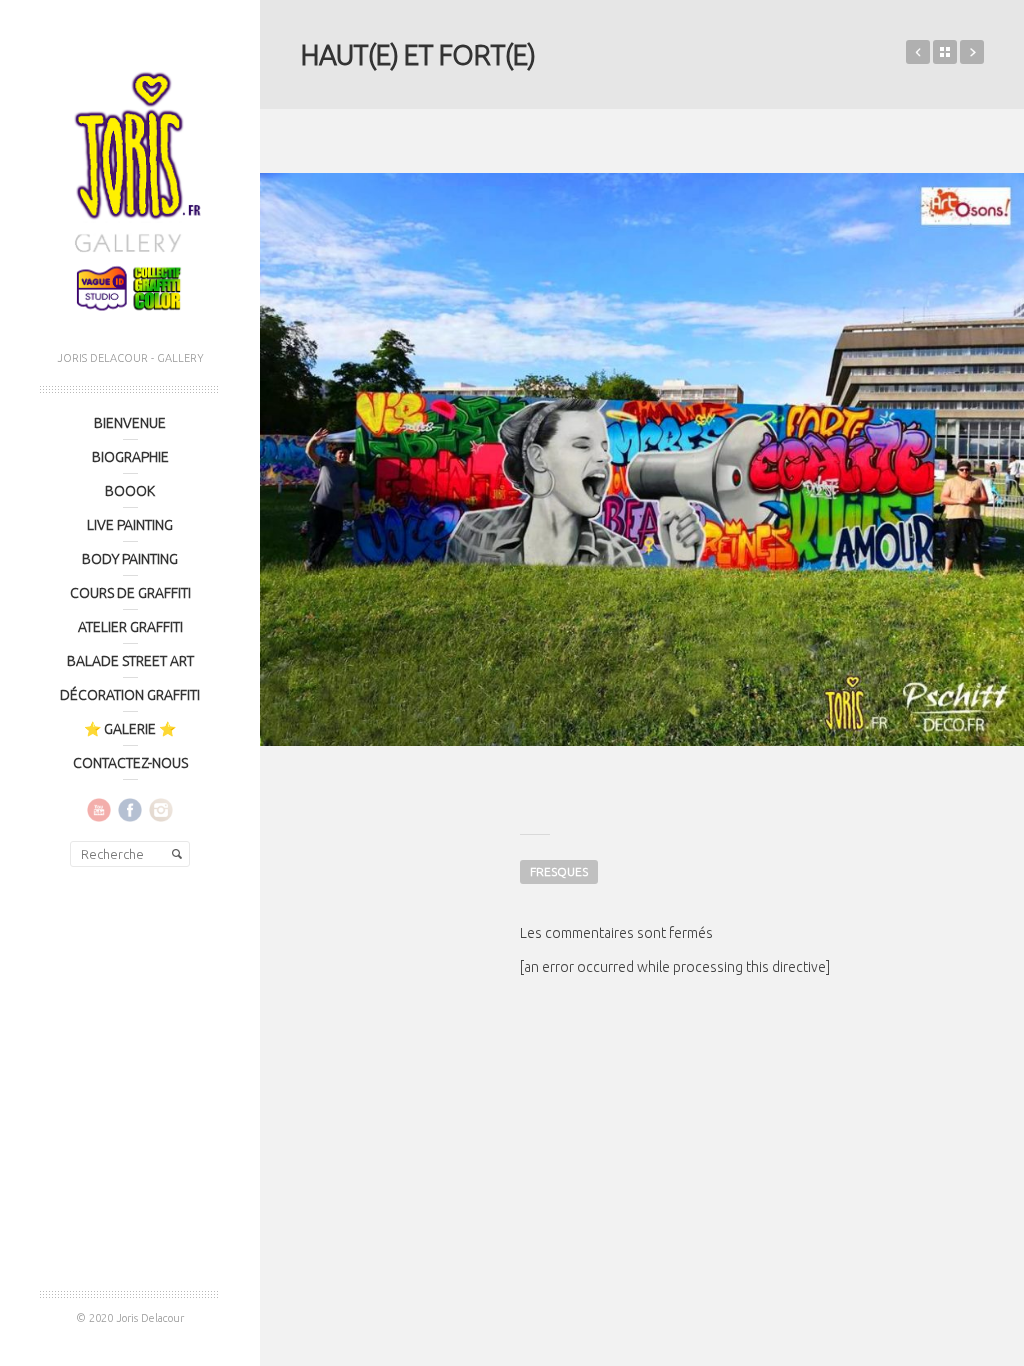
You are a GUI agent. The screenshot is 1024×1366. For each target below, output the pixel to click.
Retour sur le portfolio (945, 52)
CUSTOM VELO (918, 52)
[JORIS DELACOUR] (130, 185)
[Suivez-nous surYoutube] (99, 809)
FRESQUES (559, 871)
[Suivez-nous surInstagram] (161, 809)
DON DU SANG (972, 52)
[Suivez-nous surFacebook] (130, 809)
